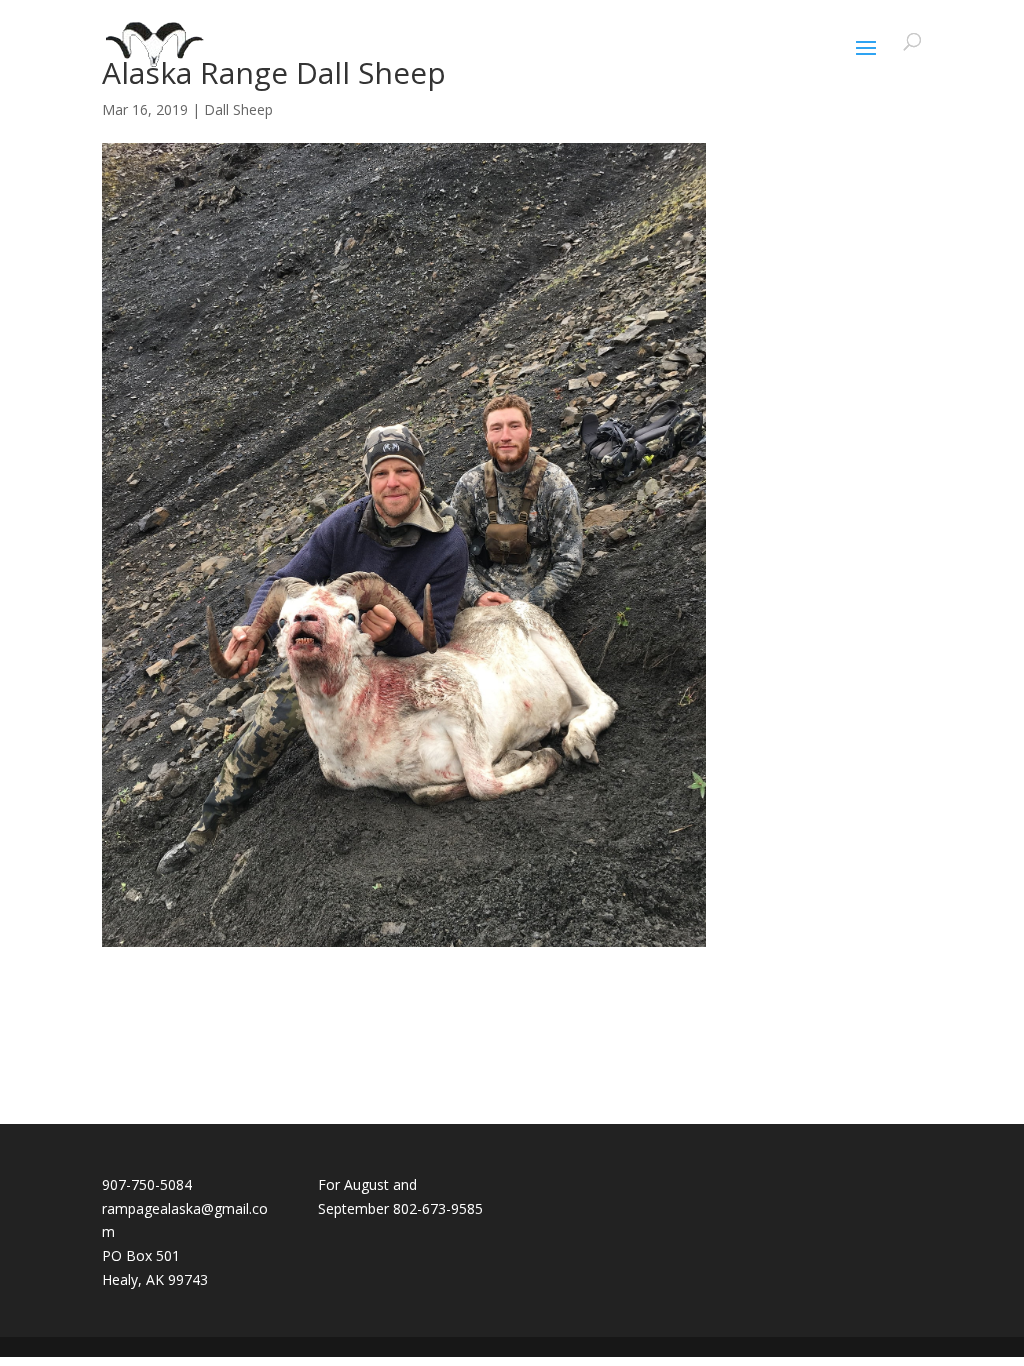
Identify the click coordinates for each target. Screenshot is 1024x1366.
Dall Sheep (238, 109)
